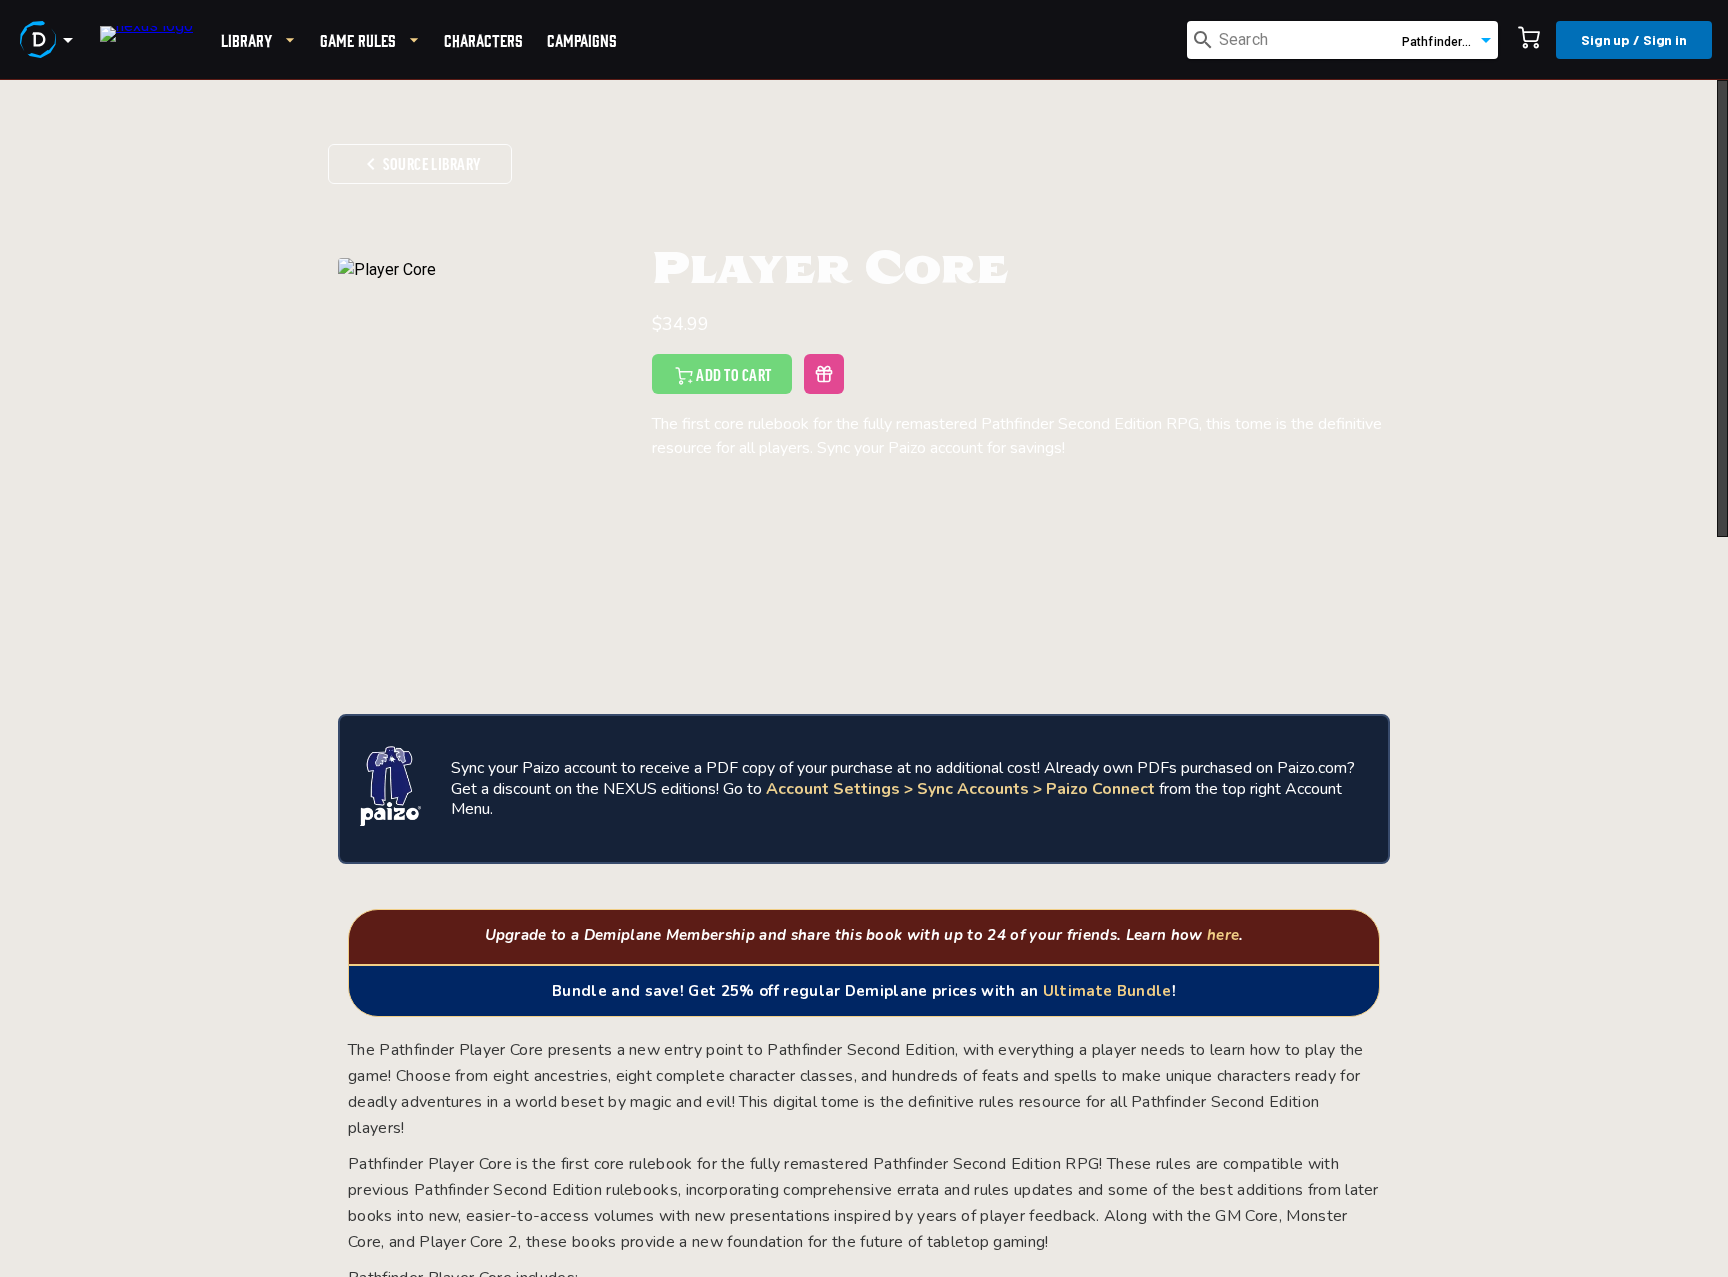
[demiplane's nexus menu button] (50, 40)
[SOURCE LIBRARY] (420, 130)
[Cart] (1529, 40)
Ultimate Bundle (1107, 991)
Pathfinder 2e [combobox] (1440, 42)
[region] (864, 678)
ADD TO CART (733, 376)
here (1223, 935)
